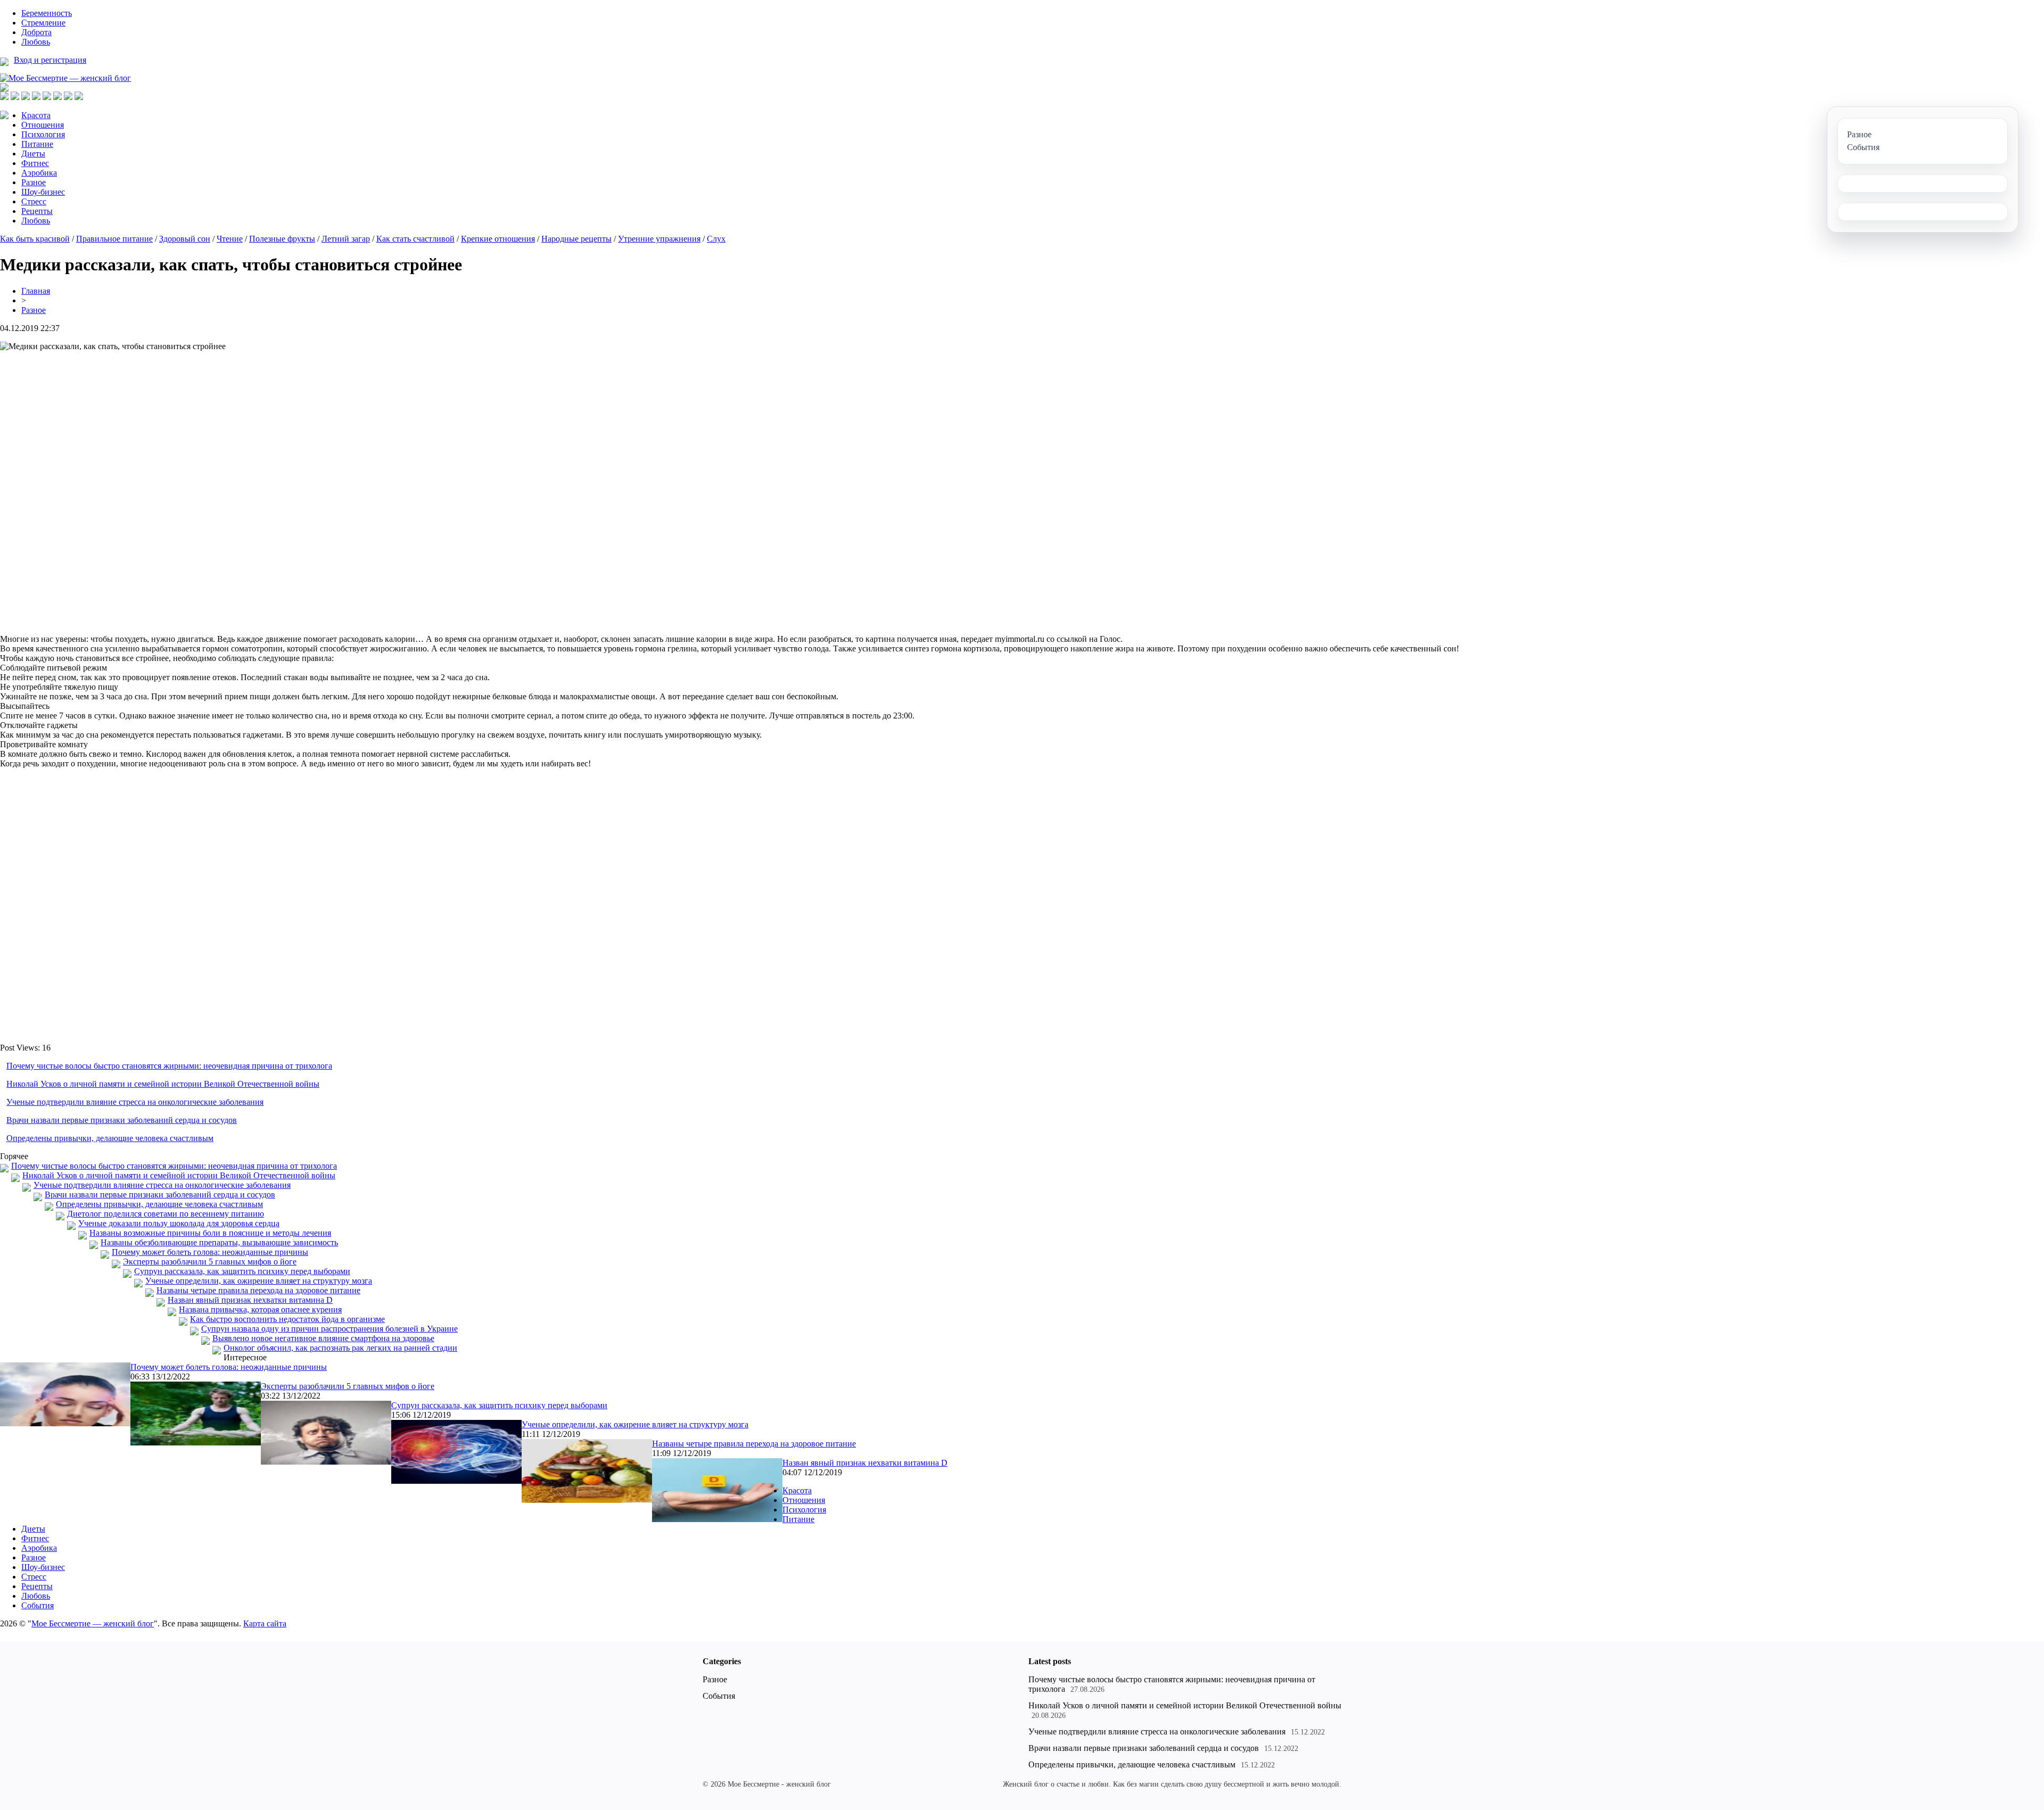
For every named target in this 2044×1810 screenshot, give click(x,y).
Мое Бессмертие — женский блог (93, 1623)
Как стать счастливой (415, 239)
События (38, 1605)
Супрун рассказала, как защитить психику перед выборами (242, 1271)
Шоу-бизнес (43, 192)
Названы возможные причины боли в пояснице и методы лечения (210, 1233)
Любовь (36, 42)
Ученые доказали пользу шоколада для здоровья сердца (179, 1223)
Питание (37, 144)
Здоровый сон (185, 239)
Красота (36, 115)
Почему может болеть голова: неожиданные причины (210, 1252)
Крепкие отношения (498, 239)
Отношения (43, 125)
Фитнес (35, 163)
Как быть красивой (35, 239)
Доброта (36, 32)
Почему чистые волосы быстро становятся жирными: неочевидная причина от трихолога (169, 1066)
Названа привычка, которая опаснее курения (260, 1309)
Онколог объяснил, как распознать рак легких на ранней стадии (340, 1348)
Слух (716, 239)
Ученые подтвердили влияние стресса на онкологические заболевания (135, 1102)
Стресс (34, 201)
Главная (36, 291)
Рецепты (37, 211)
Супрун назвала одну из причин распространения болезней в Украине (329, 1329)
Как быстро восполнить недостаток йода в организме (287, 1319)
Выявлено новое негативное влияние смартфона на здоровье (323, 1338)
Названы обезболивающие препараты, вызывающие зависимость (219, 1242)
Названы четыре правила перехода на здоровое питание (258, 1290)
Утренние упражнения (659, 239)
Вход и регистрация (50, 60)
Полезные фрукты (282, 239)
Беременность (47, 13)
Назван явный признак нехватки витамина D (250, 1300)
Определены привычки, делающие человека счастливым (110, 1138)
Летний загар (346, 239)
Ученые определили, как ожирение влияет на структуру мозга (259, 1281)
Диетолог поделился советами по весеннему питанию (166, 1214)
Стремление (43, 23)
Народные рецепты (576, 239)
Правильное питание (114, 239)
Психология (43, 134)
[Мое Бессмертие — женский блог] (65, 78)
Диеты (33, 154)
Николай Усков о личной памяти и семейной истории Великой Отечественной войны (163, 1084)
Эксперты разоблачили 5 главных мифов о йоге (210, 1262)
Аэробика (39, 173)
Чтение (230, 239)
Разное (34, 182)
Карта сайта (265, 1623)
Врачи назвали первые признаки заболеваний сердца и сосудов (122, 1120)
